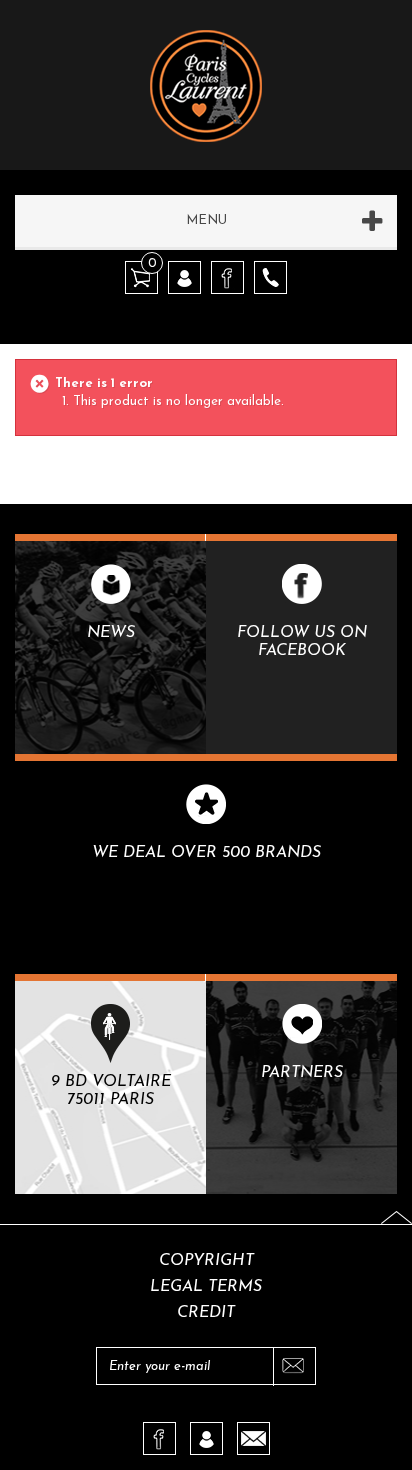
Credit (206, 1313)
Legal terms (206, 1287)
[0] (141, 276)
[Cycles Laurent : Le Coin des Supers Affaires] (206, 71)
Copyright (206, 1261)
